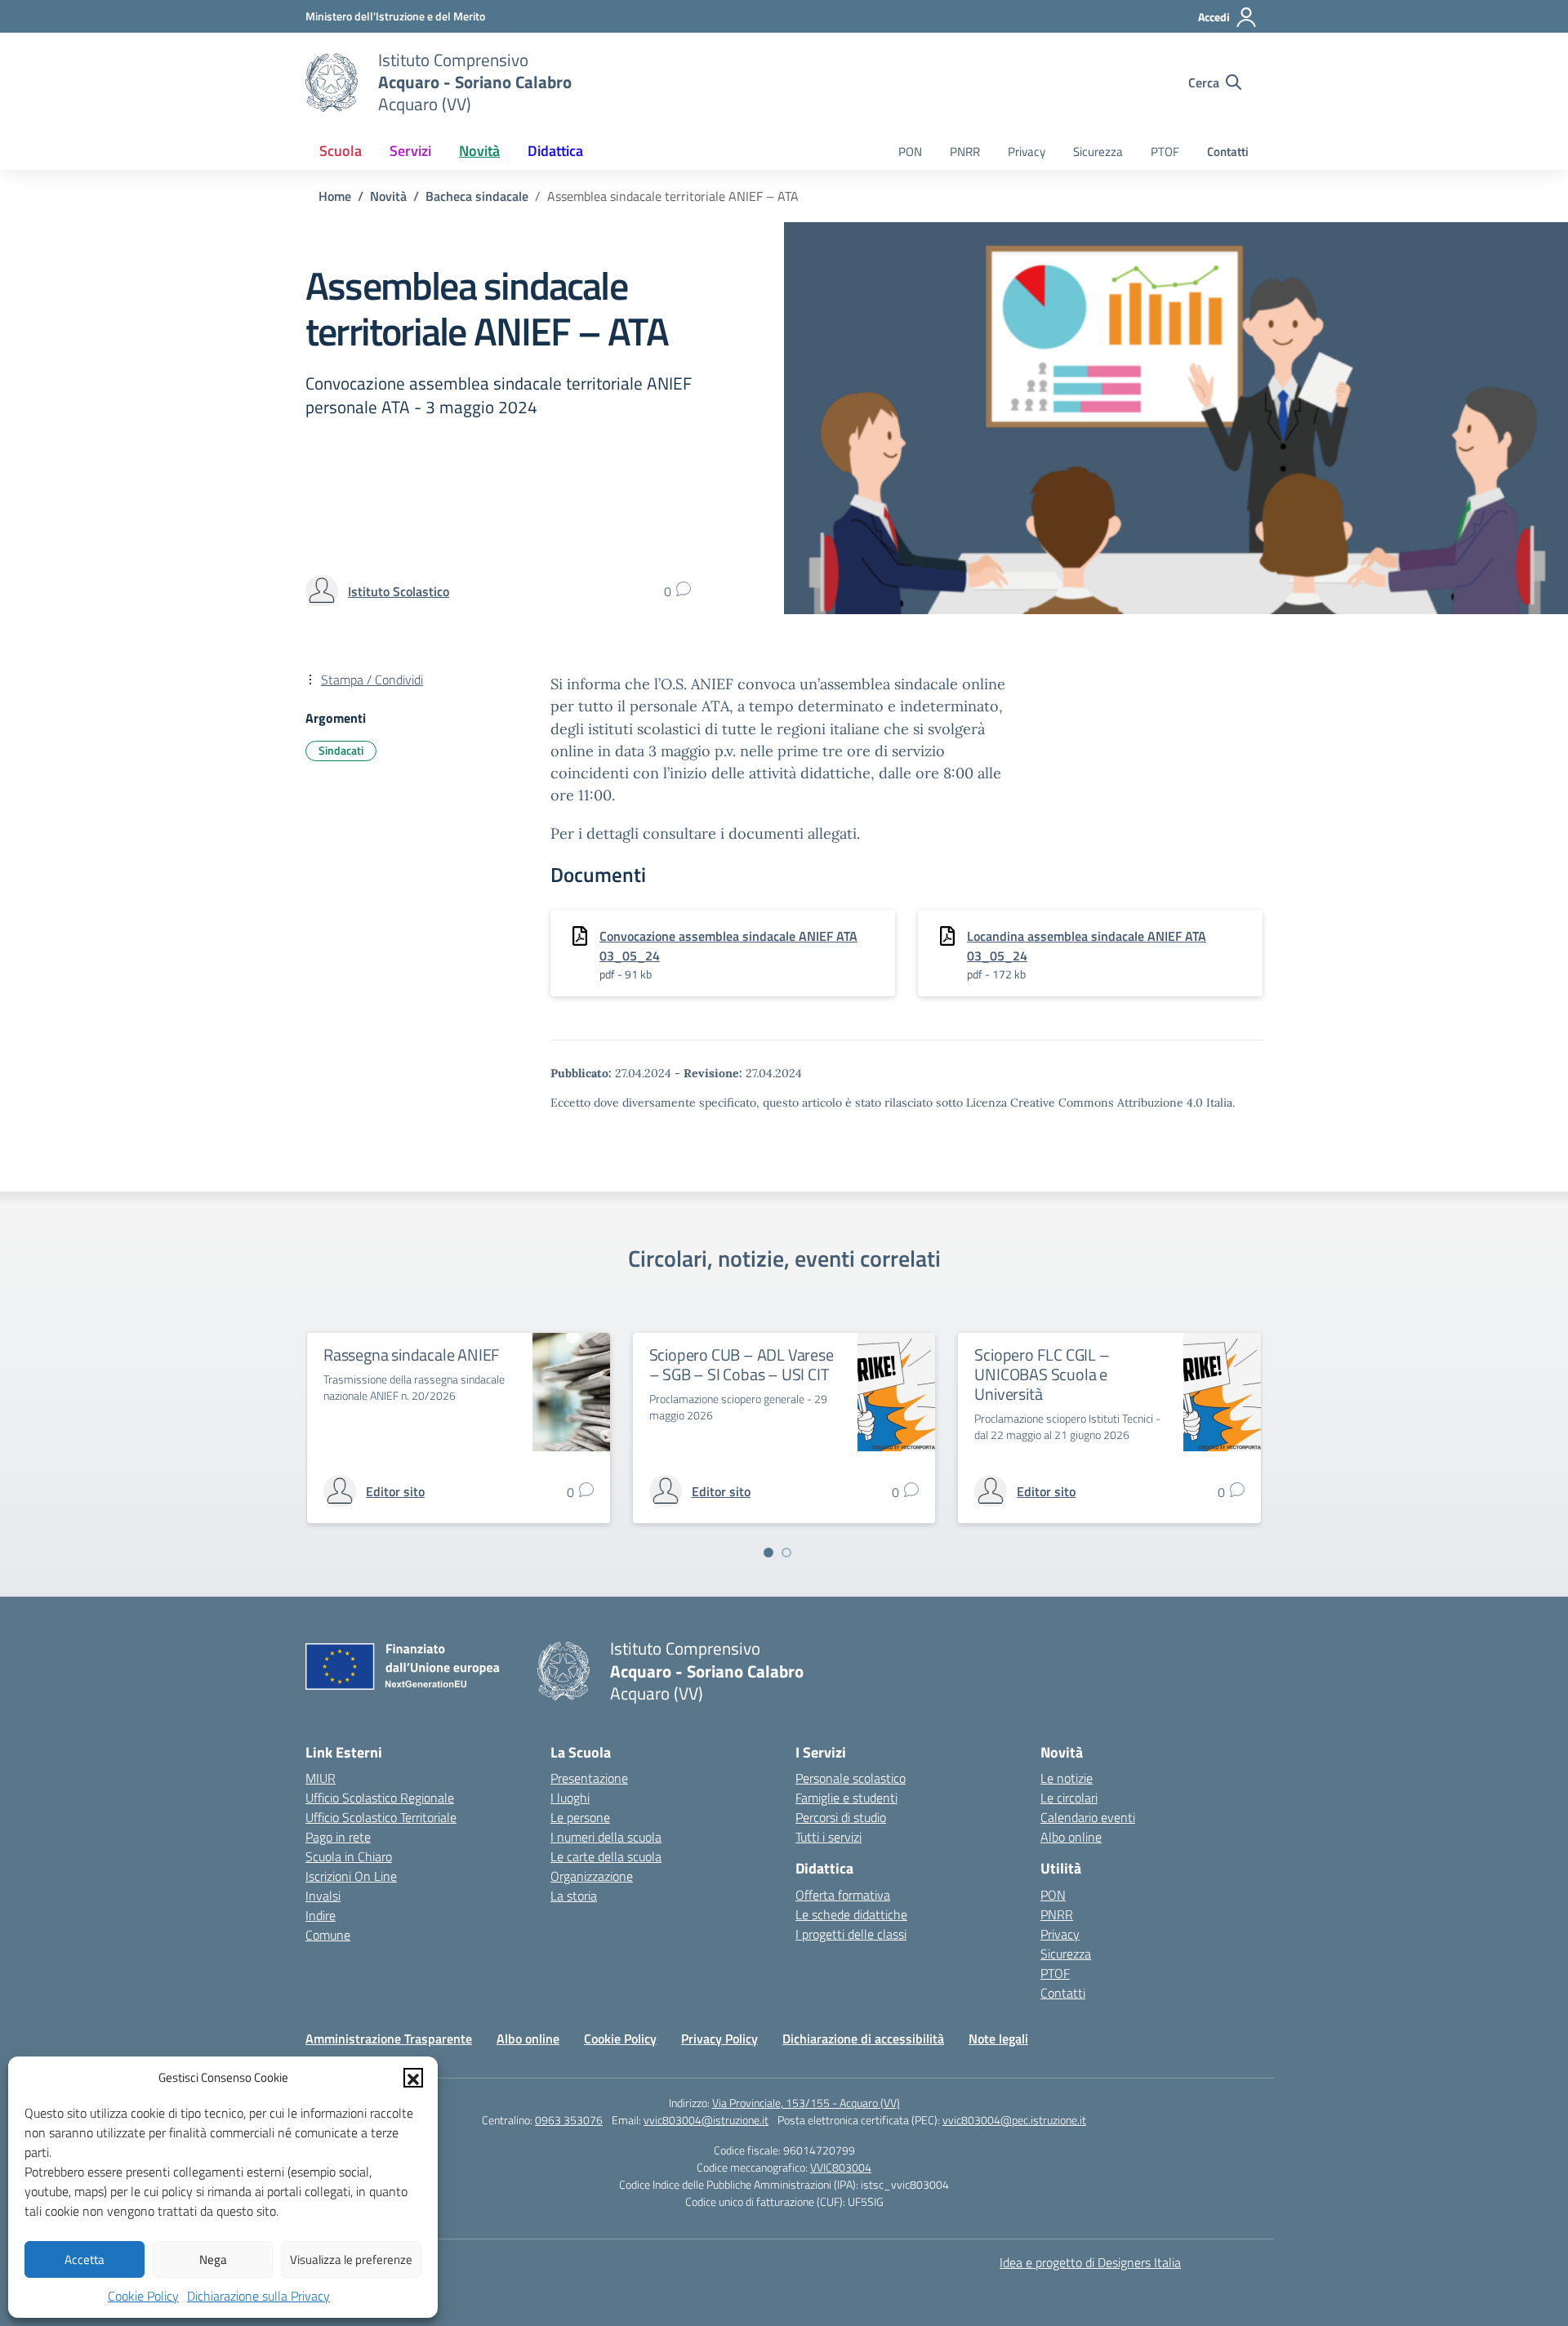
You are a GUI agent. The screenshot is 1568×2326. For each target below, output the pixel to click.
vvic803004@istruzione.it (706, 2120)
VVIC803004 (841, 2167)
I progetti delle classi (851, 1934)
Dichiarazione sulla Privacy (258, 2296)
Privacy (1027, 152)
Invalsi (323, 1896)
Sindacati (341, 750)
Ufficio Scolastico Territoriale (381, 1817)
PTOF (1165, 152)
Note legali (998, 2039)
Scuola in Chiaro (349, 1856)
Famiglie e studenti (846, 1798)
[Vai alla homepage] (332, 82)
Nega (213, 2259)
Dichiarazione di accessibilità (863, 2039)
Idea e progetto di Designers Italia (1090, 2262)
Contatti (1228, 152)
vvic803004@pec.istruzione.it (1014, 2120)
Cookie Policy (143, 2296)
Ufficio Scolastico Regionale (380, 1798)
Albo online (1071, 1837)
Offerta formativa (843, 1895)
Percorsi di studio (841, 1817)
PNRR (965, 152)
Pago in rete (338, 1837)
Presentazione (589, 1778)
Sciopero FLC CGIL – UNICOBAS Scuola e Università (1042, 1374)
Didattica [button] (555, 151)
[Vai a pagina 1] (768, 1553)
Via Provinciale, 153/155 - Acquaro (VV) (806, 2103)
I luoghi (570, 1798)
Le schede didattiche (851, 1914)
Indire (321, 1915)
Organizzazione (592, 1876)
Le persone (580, 1817)
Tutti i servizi (829, 1837)
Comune (328, 1935)
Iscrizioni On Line (351, 1876)
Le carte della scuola (606, 1856)
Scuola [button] (341, 151)
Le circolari (1069, 1798)
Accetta (85, 2259)
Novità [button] (479, 151)
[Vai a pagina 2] (786, 1553)
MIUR (321, 1778)
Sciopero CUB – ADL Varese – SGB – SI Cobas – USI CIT (742, 1364)
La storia (574, 1896)
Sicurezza (1098, 152)
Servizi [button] (410, 151)
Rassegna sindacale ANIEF (412, 1355)
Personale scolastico (851, 1778)
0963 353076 (569, 2120)
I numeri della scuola (606, 1837)
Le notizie (1067, 1778)
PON (910, 152)
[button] (413, 2078)
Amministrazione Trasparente (389, 2039)
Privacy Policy (719, 2039)
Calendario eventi (1088, 1817)
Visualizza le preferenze (351, 2259)
